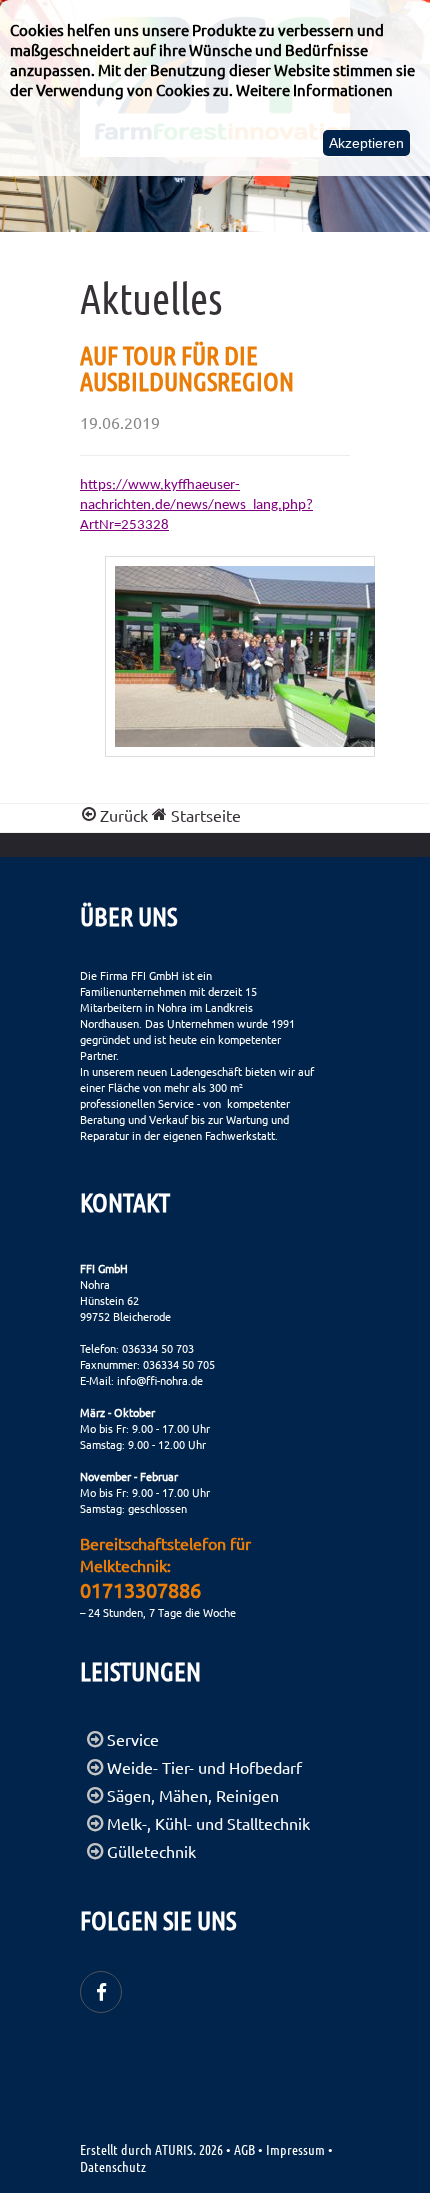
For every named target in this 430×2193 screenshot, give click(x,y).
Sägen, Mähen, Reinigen (193, 1795)
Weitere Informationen (314, 89)
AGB (244, 2149)
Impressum (295, 2149)
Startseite (204, 815)
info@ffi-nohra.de (160, 1380)
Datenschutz (113, 2166)
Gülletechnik (151, 1851)
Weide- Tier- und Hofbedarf (204, 1767)
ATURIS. (175, 2149)
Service (133, 1739)
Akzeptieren (366, 143)
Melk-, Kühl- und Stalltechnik (208, 1823)
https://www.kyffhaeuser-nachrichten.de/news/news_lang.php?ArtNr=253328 (196, 505)
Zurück (124, 815)
